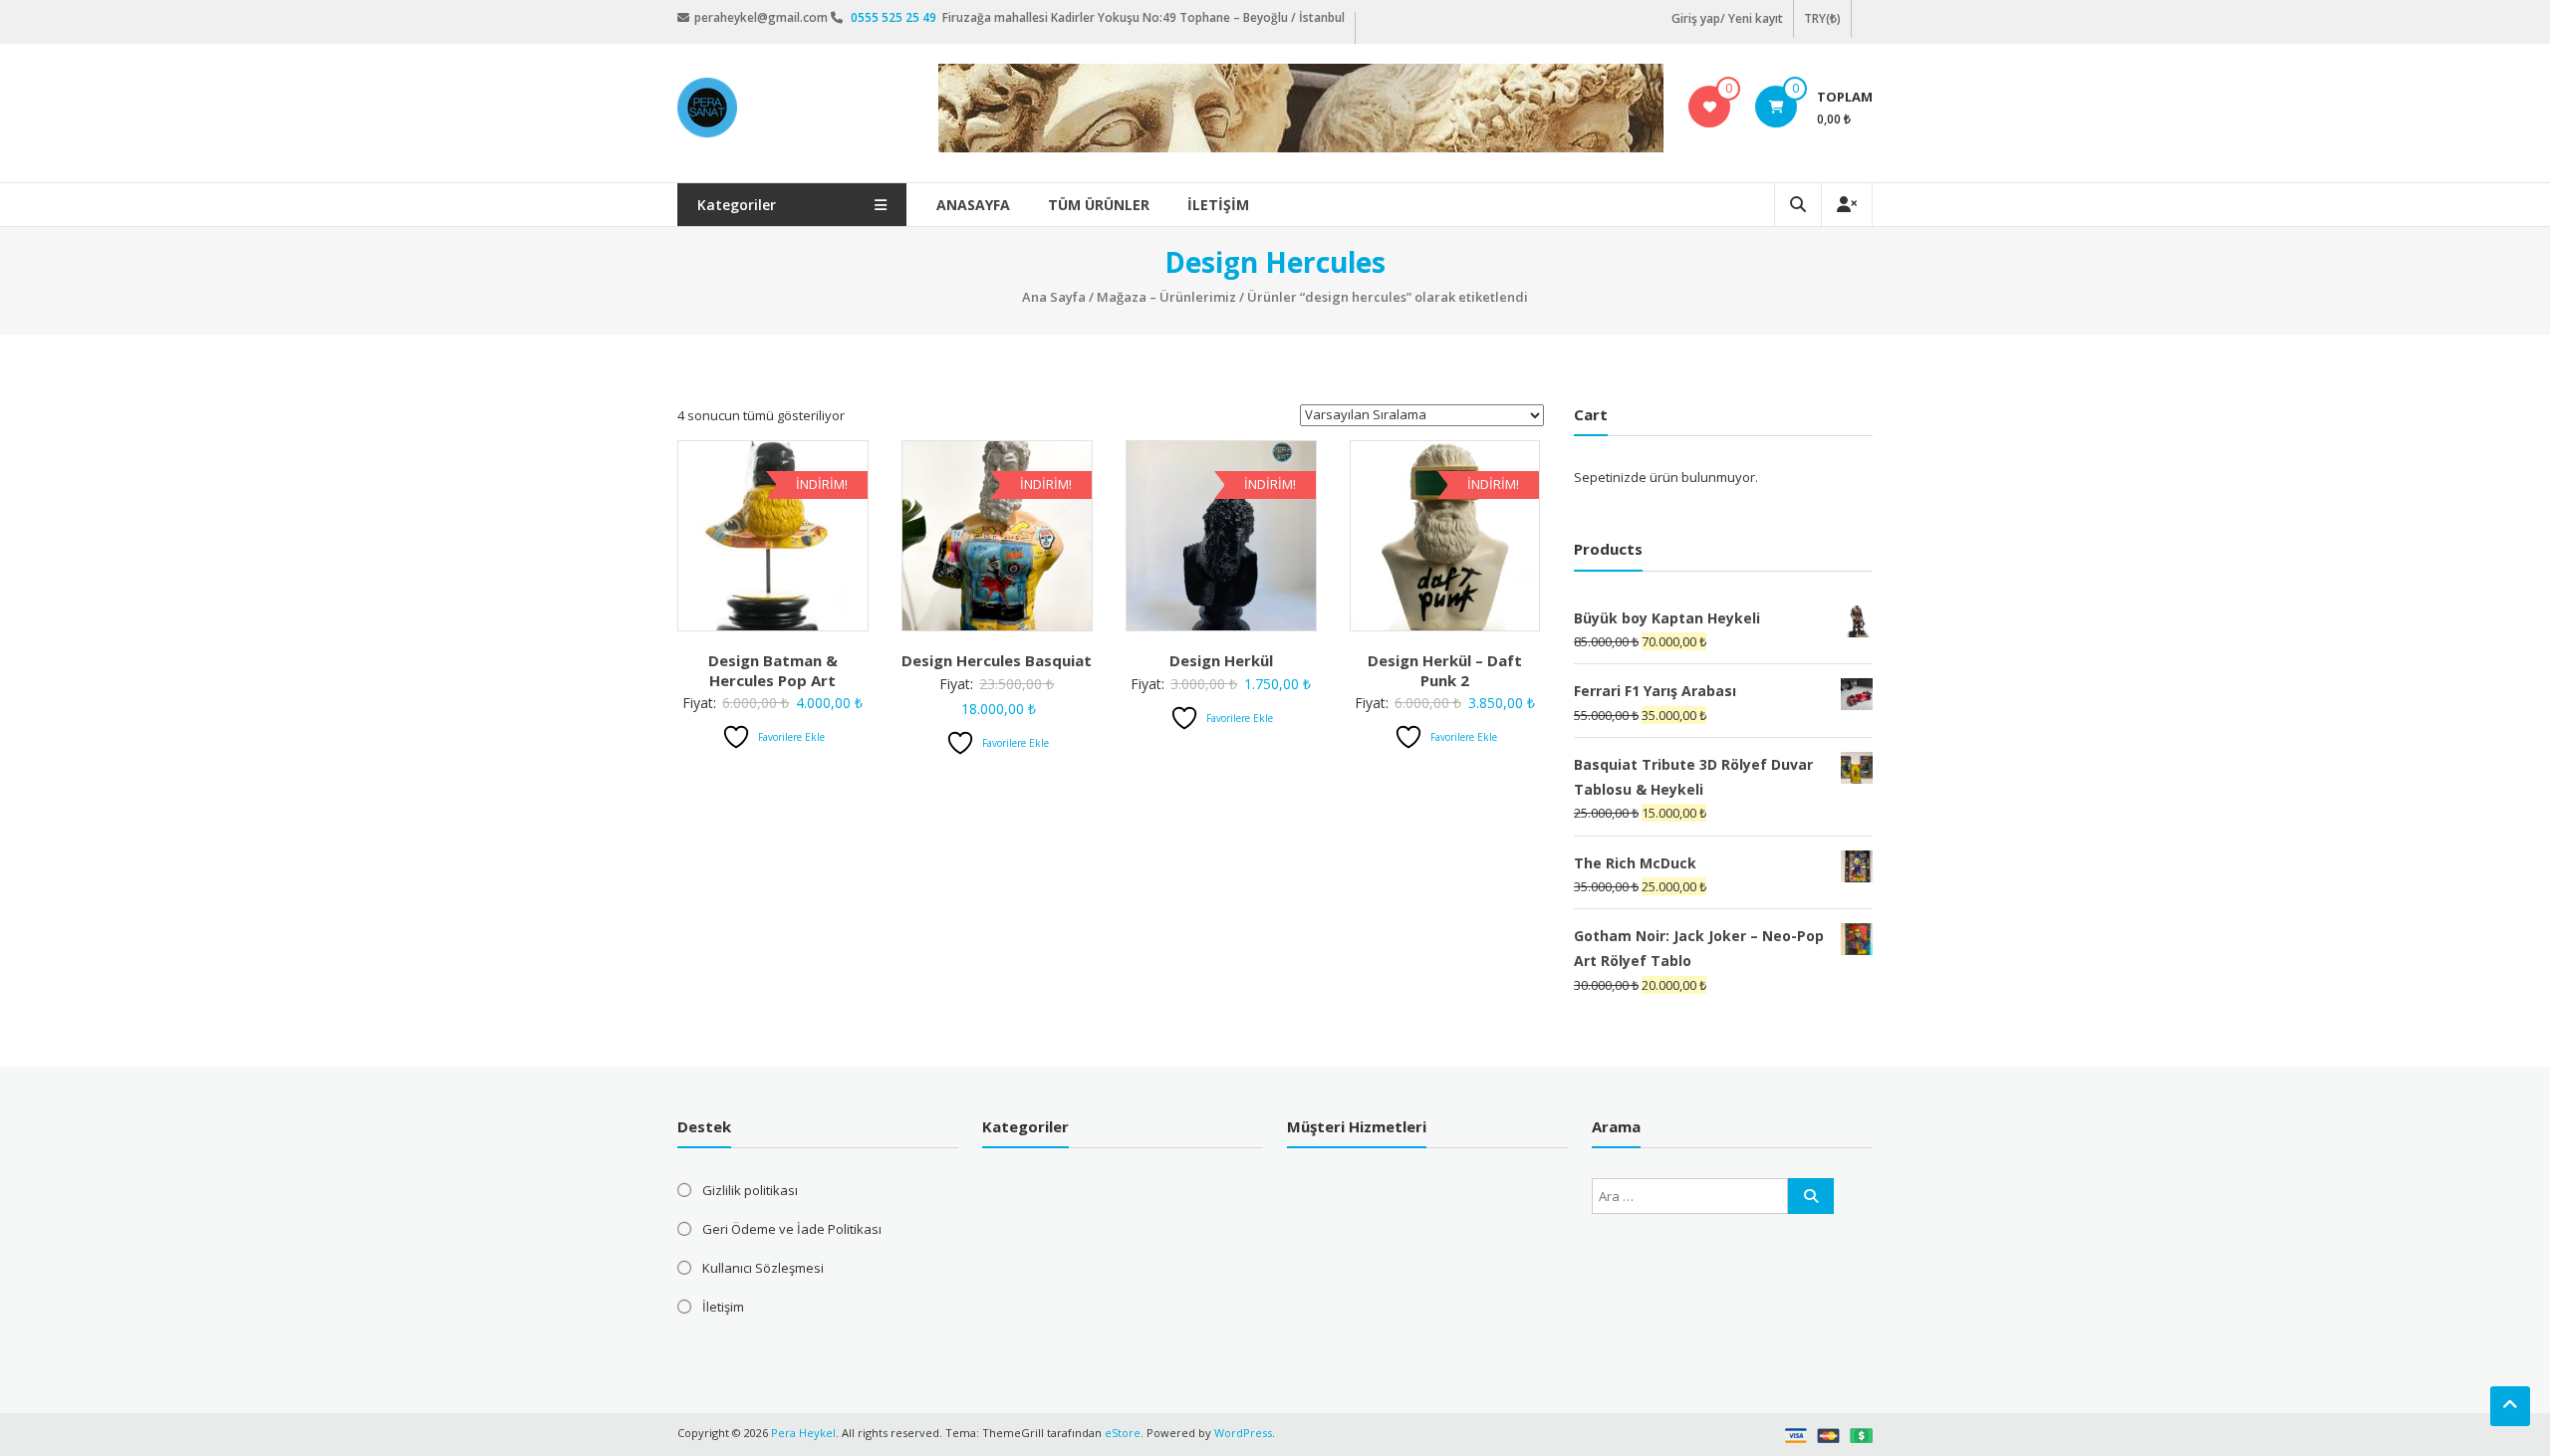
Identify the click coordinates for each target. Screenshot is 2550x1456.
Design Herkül (1221, 660)
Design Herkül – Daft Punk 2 (1445, 670)
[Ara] (1811, 1196)
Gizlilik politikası (750, 1190)
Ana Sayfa (1054, 297)
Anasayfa (973, 205)
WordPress (1243, 1433)
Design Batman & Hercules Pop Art (773, 670)
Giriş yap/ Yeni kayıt (1727, 18)
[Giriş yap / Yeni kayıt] (1847, 205)
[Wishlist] (1710, 107)
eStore (1123, 1433)
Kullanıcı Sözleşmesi (763, 1268)
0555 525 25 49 (895, 17)
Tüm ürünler (1099, 205)
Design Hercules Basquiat (997, 660)
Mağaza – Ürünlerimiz (1166, 297)
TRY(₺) (1822, 18)
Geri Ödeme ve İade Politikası (792, 1229)
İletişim (1218, 205)
